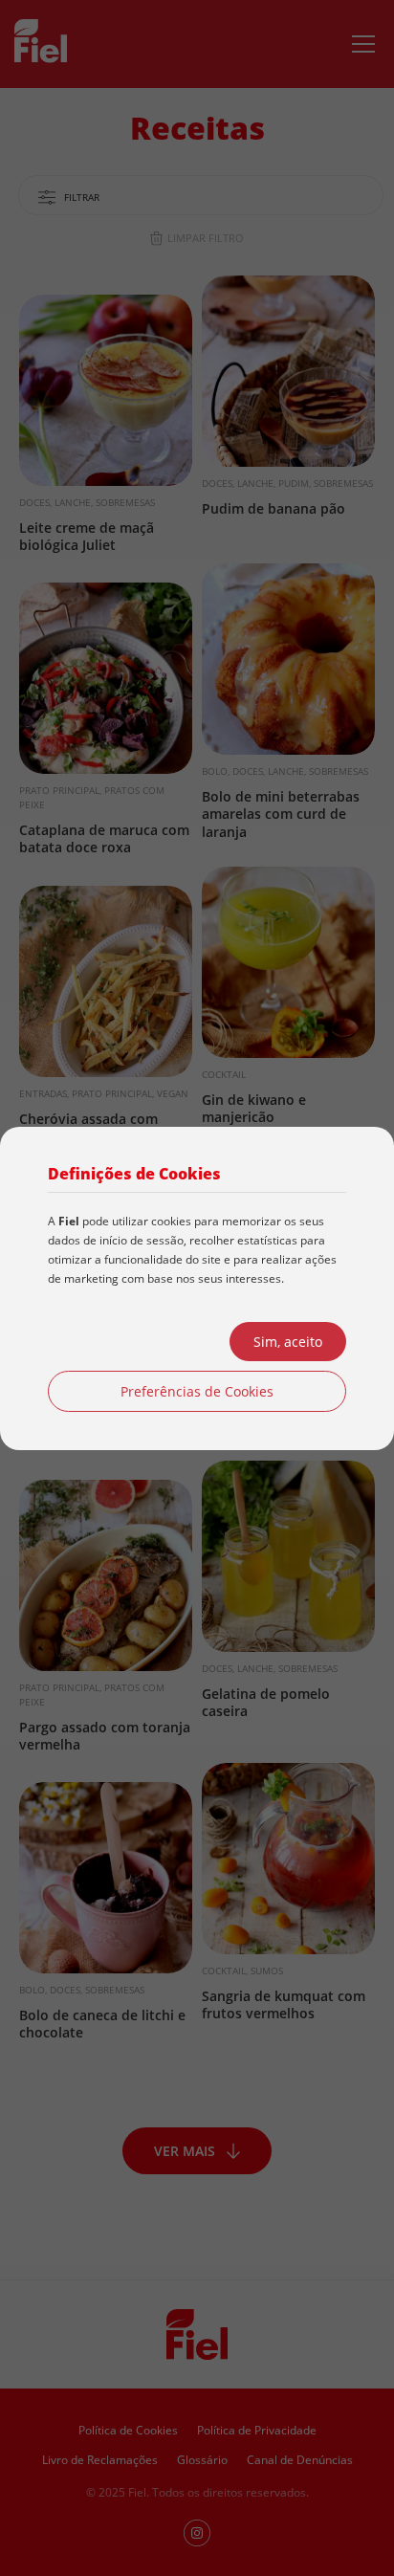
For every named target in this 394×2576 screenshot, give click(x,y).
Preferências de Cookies (197, 1391)
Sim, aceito (288, 1342)
